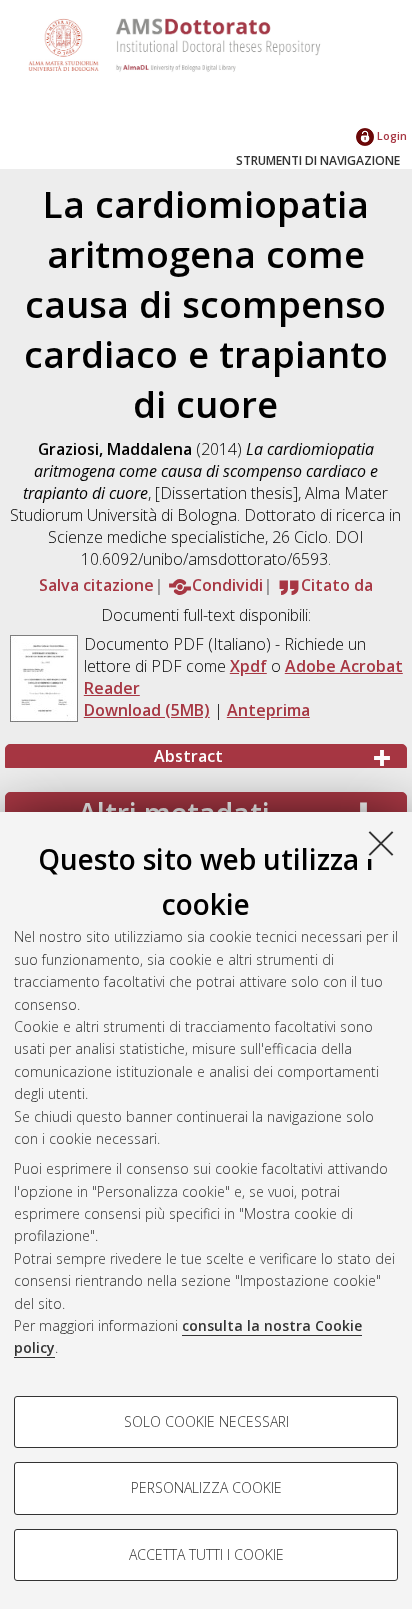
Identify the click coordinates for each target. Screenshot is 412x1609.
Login (390, 135)
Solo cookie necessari (206, 1421)
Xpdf (248, 666)
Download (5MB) (147, 710)
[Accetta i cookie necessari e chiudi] (381, 843)
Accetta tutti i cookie (206, 1554)
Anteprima (268, 710)
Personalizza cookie (206, 1487)
